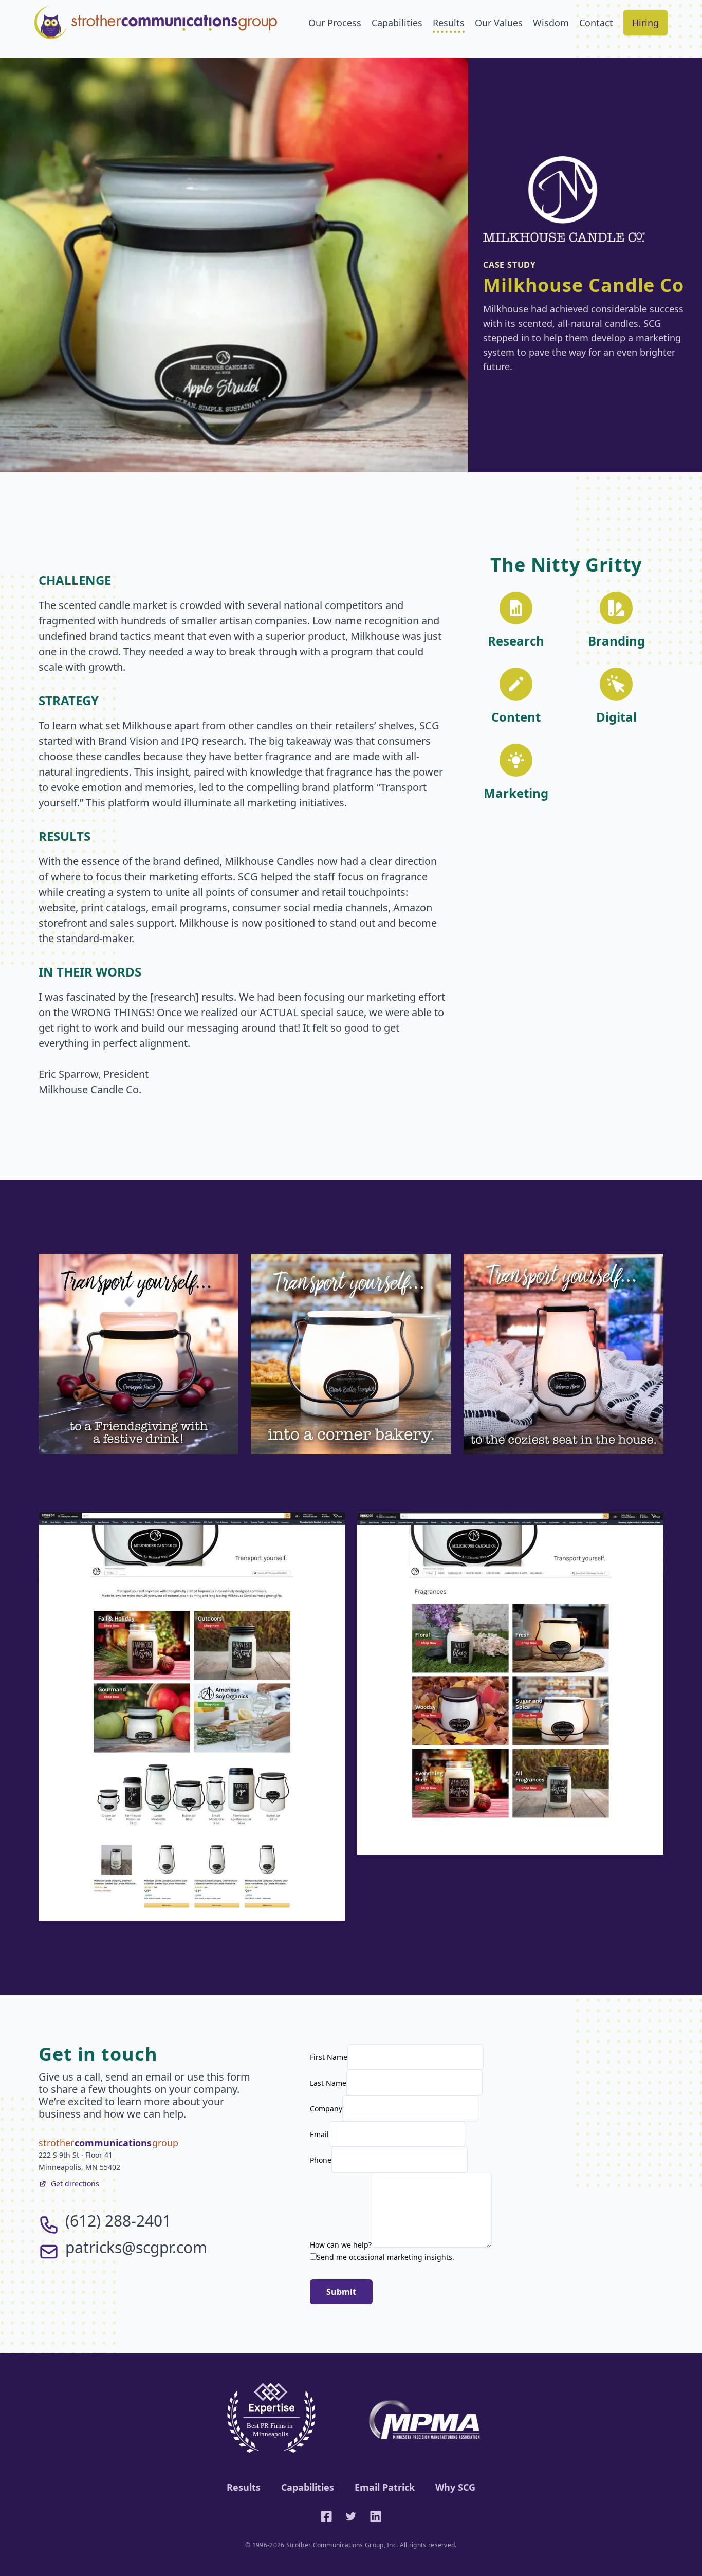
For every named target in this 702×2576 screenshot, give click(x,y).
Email (319, 2134)
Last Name (328, 2083)
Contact (596, 23)
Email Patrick (385, 2487)
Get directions (75, 2184)
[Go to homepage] (156, 23)
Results (449, 23)
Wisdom (551, 23)
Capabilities (397, 23)
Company (326, 2109)
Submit (341, 2292)
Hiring (645, 23)
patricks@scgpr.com (136, 2247)
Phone (321, 2160)
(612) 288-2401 (118, 2221)
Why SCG (455, 2487)
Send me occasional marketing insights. (385, 2257)
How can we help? (341, 2245)
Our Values (499, 23)
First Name (329, 2057)
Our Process (335, 23)
